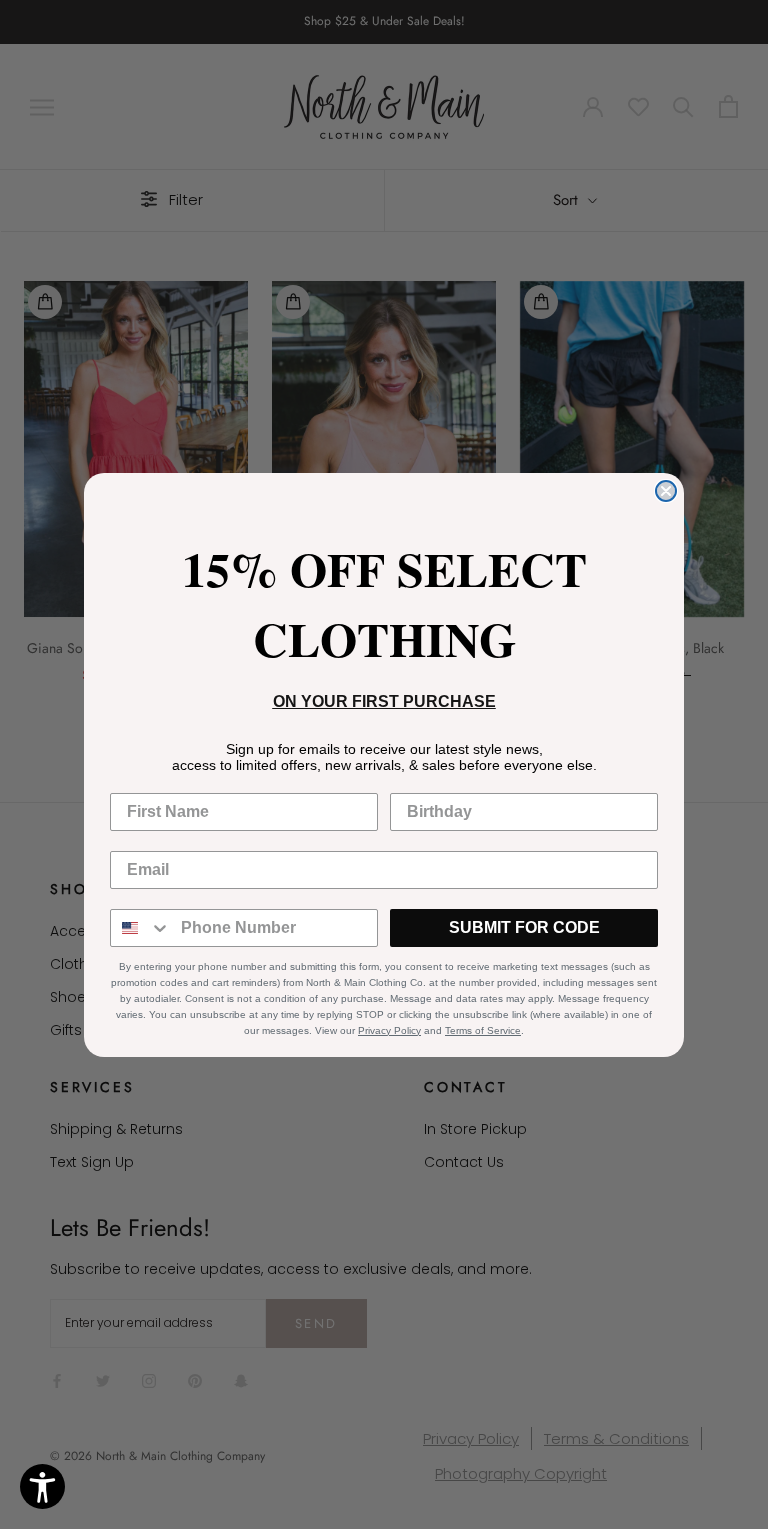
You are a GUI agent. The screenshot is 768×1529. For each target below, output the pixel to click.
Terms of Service (483, 1030)
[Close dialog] (666, 491)
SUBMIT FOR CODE (524, 927)
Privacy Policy (389, 1030)
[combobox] (141, 928)
